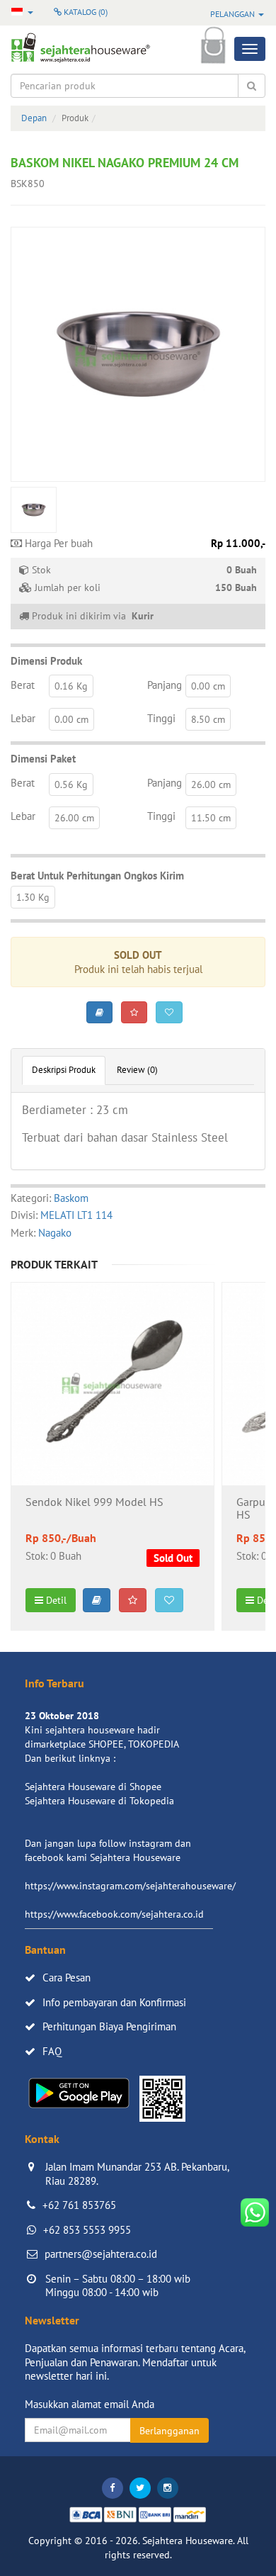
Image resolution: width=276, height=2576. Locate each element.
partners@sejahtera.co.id (101, 2254)
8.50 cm (208, 719)
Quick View (113, 1422)
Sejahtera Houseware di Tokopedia (99, 1801)
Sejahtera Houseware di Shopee (93, 1787)
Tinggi (161, 718)
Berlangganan (169, 2431)
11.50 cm (211, 818)
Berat (23, 685)
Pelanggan (234, 14)
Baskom (71, 1198)
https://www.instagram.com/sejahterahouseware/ (130, 1886)
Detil (55, 1600)
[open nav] (250, 49)
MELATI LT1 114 (76, 1215)
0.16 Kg (71, 686)
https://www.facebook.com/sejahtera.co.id (114, 1914)
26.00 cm (211, 784)
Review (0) (137, 1070)
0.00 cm (208, 686)
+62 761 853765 (79, 2205)
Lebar (23, 718)
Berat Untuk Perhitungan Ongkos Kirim (97, 876)
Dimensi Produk (46, 661)
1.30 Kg (33, 897)
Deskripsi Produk (64, 1070)
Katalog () (85, 12)
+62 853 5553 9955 (87, 2230)
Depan (34, 118)
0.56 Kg (71, 784)
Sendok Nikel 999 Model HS (94, 1502)
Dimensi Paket (43, 759)
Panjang (165, 685)
